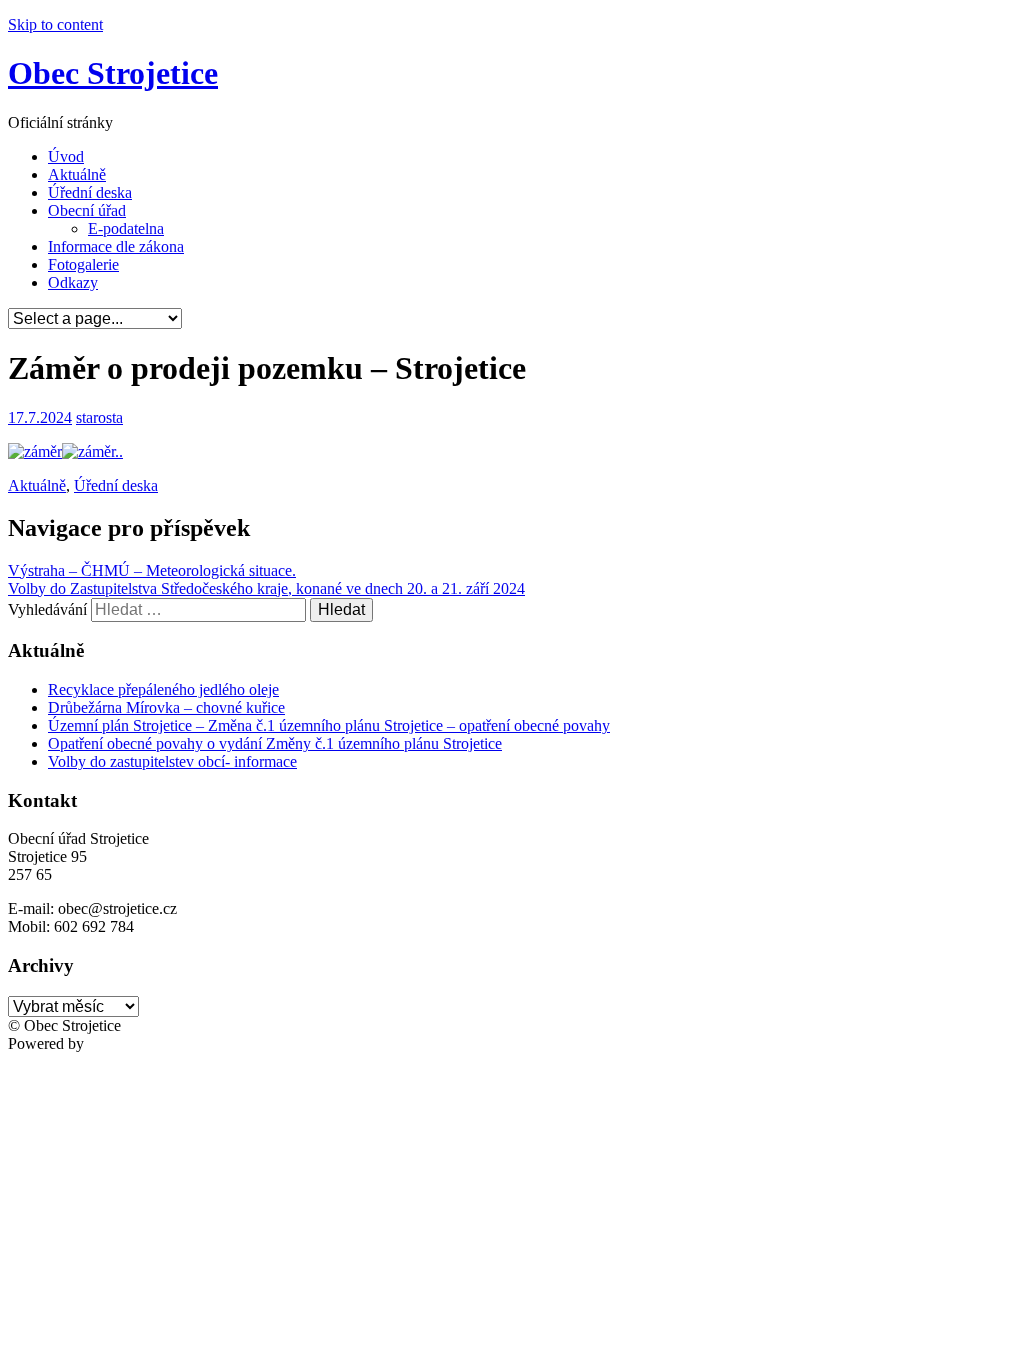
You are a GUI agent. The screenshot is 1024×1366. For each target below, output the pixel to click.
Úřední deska (90, 192)
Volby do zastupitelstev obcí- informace (172, 761)
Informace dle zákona (116, 246)
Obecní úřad (87, 210)
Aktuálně (77, 174)
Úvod (66, 156)
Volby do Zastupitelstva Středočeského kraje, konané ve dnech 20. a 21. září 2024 (266, 588)
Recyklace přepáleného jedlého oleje (163, 689)
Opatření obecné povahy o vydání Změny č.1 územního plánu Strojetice (275, 743)
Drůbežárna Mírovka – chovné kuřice (166, 707)
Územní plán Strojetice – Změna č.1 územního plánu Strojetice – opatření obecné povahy (329, 725)
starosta (99, 417)
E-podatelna (126, 228)
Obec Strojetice (113, 73)
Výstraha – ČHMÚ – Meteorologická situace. (152, 570)
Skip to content (55, 24)
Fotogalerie (83, 264)
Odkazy (73, 282)
